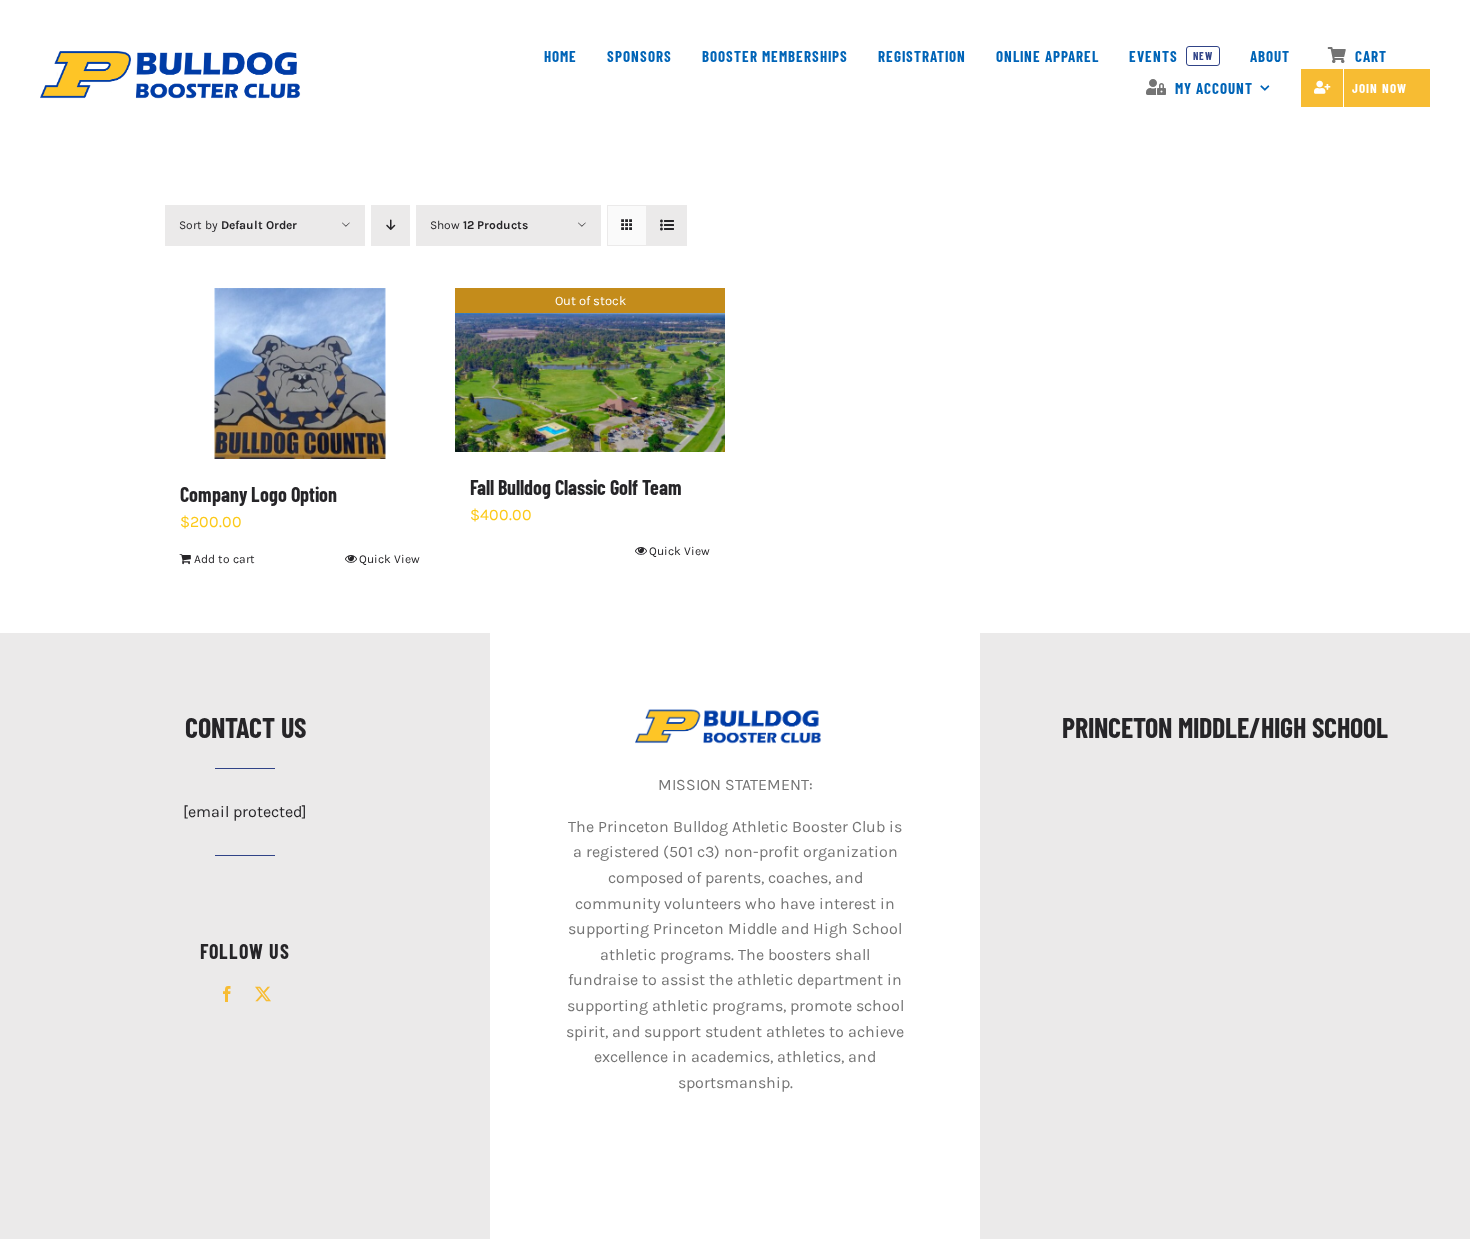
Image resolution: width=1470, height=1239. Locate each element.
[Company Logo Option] (300, 373)
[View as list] (666, 225)
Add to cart (224, 559)
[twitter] (263, 994)
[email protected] (245, 811)
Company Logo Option (258, 494)
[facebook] (227, 994)
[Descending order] (390, 225)
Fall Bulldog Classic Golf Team (576, 487)
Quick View (389, 559)
